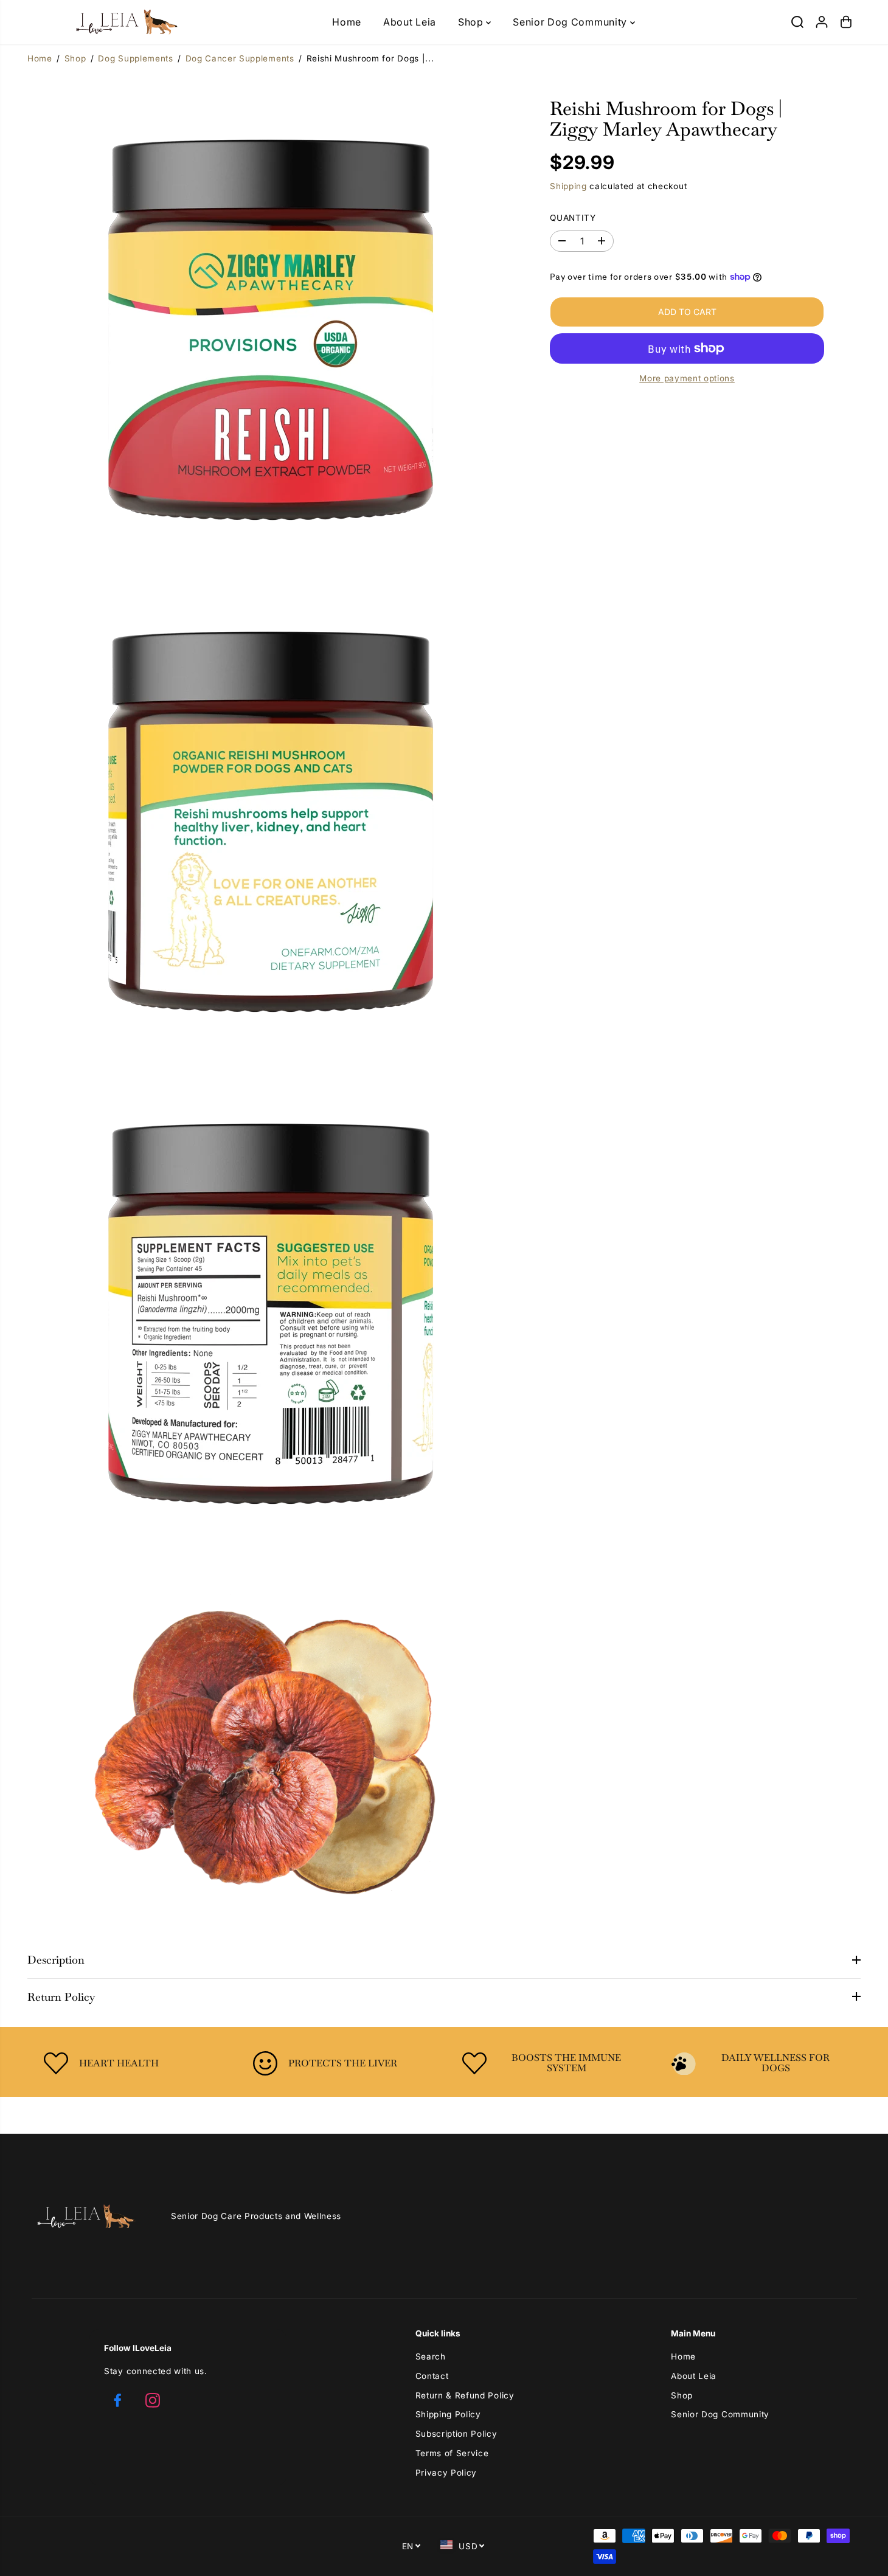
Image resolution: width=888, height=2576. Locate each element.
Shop (472, 22)
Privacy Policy (446, 2473)
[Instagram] (153, 2400)
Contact (432, 2376)
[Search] (797, 22)
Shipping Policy (448, 2414)
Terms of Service (452, 2453)
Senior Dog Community (571, 22)
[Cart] (846, 22)
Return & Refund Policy (465, 2395)
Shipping (568, 186)
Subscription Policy (456, 2434)
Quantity (573, 217)
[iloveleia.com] (108, 22)
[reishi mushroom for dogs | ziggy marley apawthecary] (270, 317)
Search (431, 2356)
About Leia (410, 22)
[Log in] (822, 22)
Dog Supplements (135, 58)
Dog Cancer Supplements (240, 58)
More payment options (687, 378)
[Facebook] (117, 2400)
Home (347, 22)
